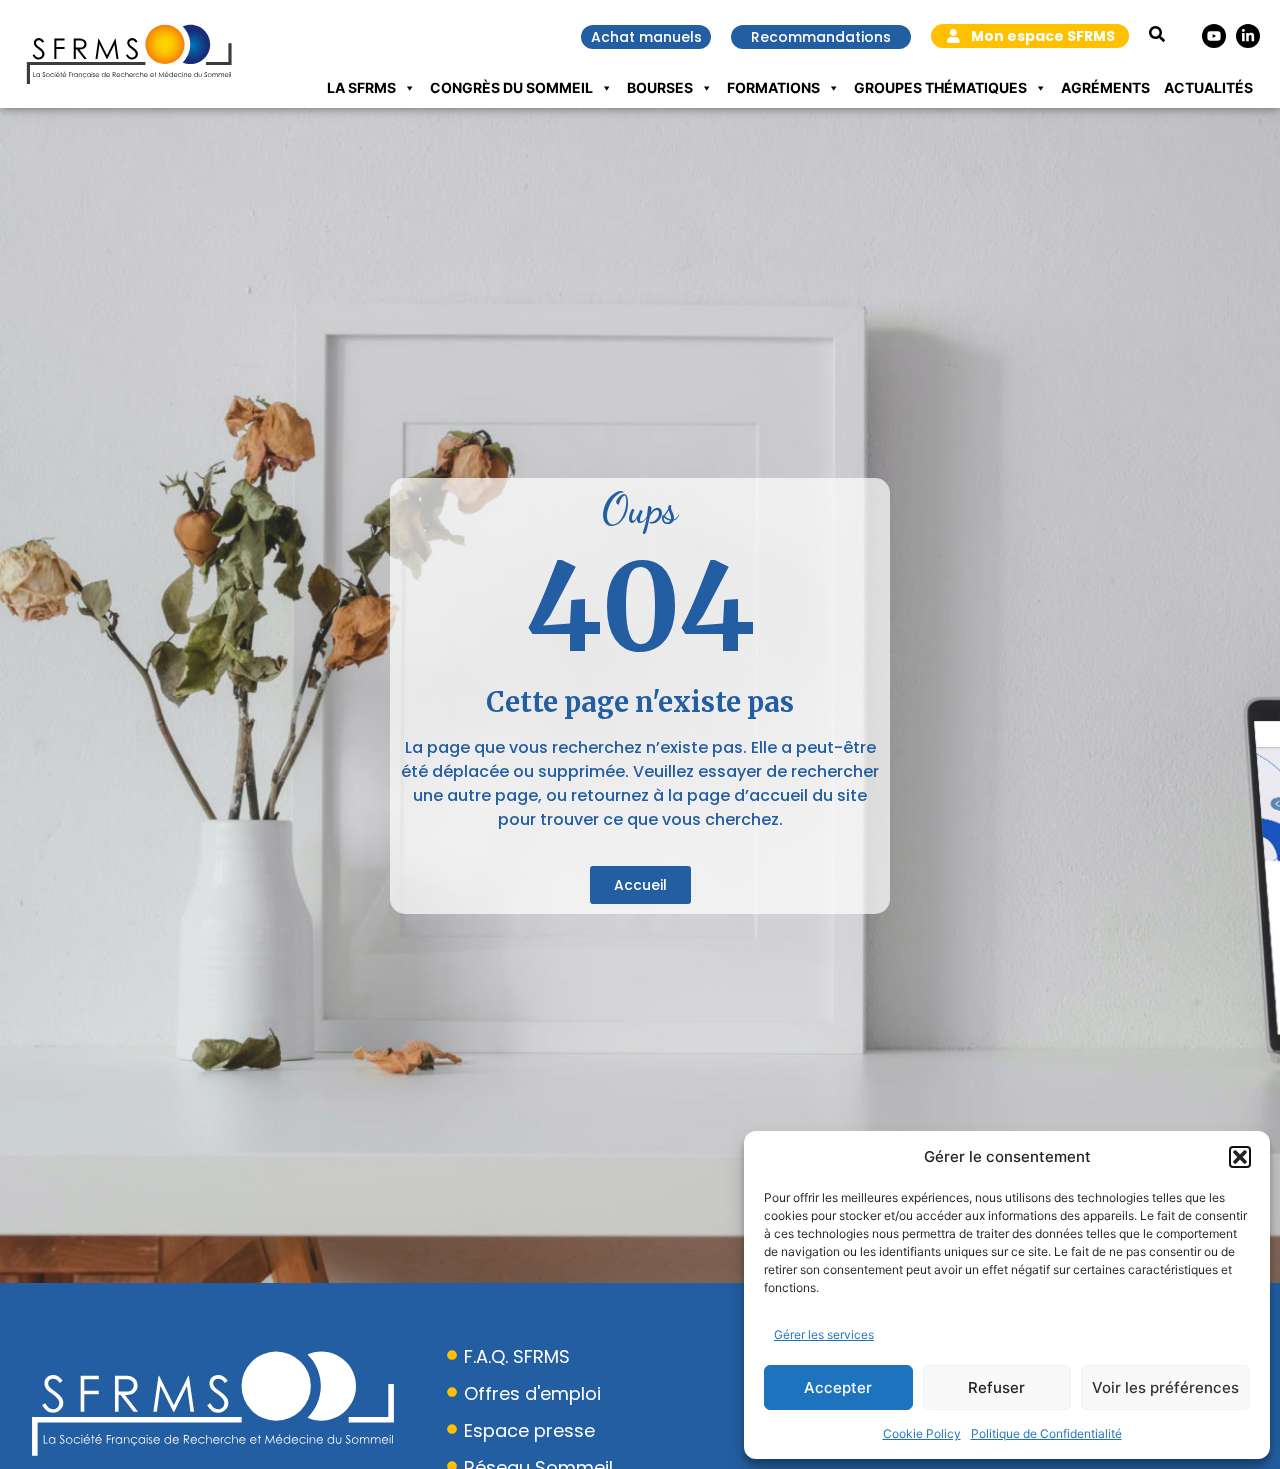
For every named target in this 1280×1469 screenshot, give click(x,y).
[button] (1240, 1157)
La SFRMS (361, 87)
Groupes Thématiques (940, 87)
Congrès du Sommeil (511, 87)
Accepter (838, 1387)
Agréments (1105, 87)
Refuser (996, 1387)
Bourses (660, 87)
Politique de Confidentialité (1046, 1433)
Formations (773, 87)
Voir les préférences (1165, 1387)
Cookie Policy (922, 1433)
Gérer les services (824, 1334)
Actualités (1208, 87)
